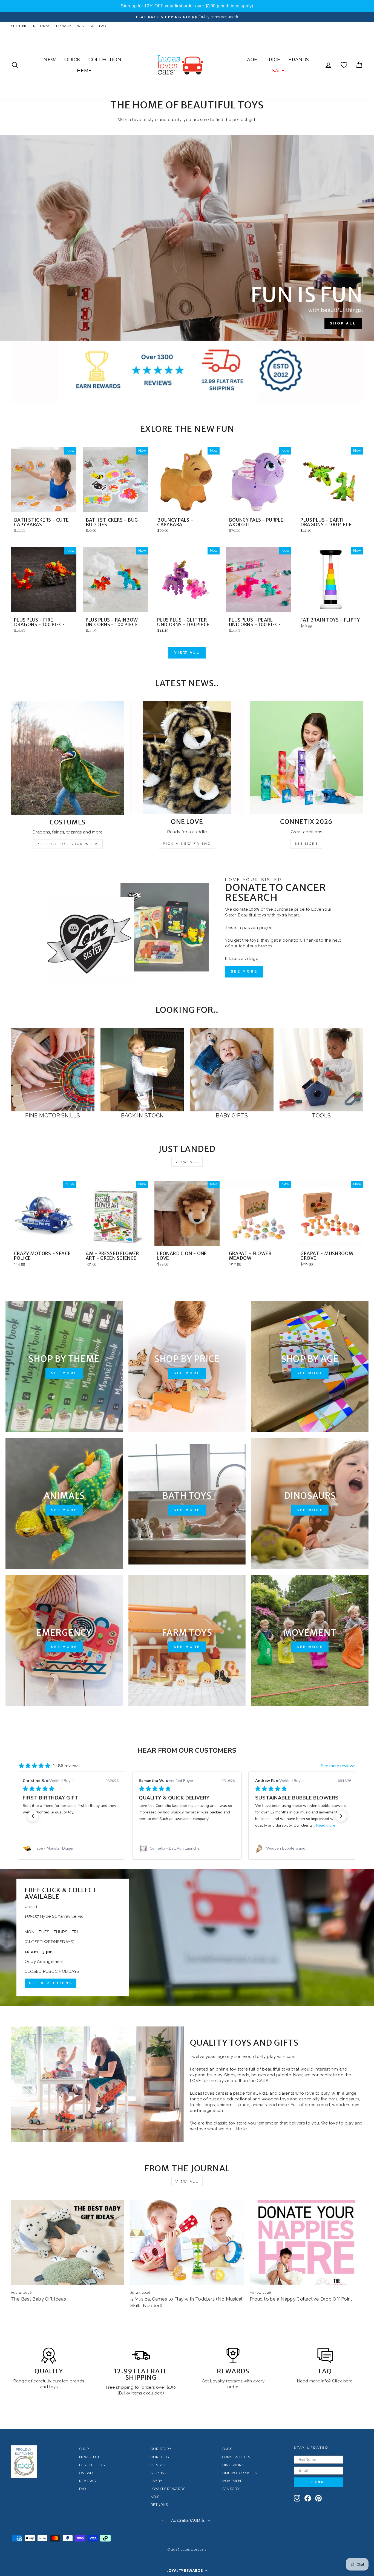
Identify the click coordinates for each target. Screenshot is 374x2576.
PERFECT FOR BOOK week (68, 844)
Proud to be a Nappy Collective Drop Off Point (301, 2299)
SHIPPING (19, 26)
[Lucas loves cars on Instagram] (297, 2498)
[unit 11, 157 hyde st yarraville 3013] (187, 1937)
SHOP (84, 2449)
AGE (252, 60)
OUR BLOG (160, 2457)
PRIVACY (64, 26)
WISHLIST (85, 26)
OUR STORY (161, 2449)
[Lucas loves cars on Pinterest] (318, 2498)
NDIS (155, 2497)
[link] (71, 1848)
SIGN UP (318, 2482)
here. (348, 2381)
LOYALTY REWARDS (168, 2489)
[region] (187, 6)
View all (187, 652)
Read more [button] (210, 1825)
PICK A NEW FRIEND (187, 844)
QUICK (72, 60)
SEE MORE (307, 844)
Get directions (51, 1983)
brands (77, 2381)
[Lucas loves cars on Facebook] (308, 2498)
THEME (82, 71)
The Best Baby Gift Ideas (38, 2299)
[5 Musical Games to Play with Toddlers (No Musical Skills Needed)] (187, 2242)
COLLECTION (105, 60)
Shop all (343, 323)
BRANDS (299, 60)
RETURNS (42, 26)
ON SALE (87, 2473)
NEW (50, 60)
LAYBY (156, 2481)
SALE (278, 71)
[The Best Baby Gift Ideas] (68, 2242)
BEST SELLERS (92, 2465)
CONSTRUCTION (236, 2457)
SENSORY (231, 2489)
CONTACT (159, 2465)
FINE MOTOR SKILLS (240, 2473)
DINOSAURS (233, 2465)
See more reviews (338, 1766)
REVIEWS (87, 2481)
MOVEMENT (233, 2481)
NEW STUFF (90, 2457)
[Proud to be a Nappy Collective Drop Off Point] (306, 2242)
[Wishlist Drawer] (344, 65)
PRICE (273, 60)
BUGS (227, 2449)
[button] (187, 2571)
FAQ (103, 26)
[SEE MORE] (64, 1367)
